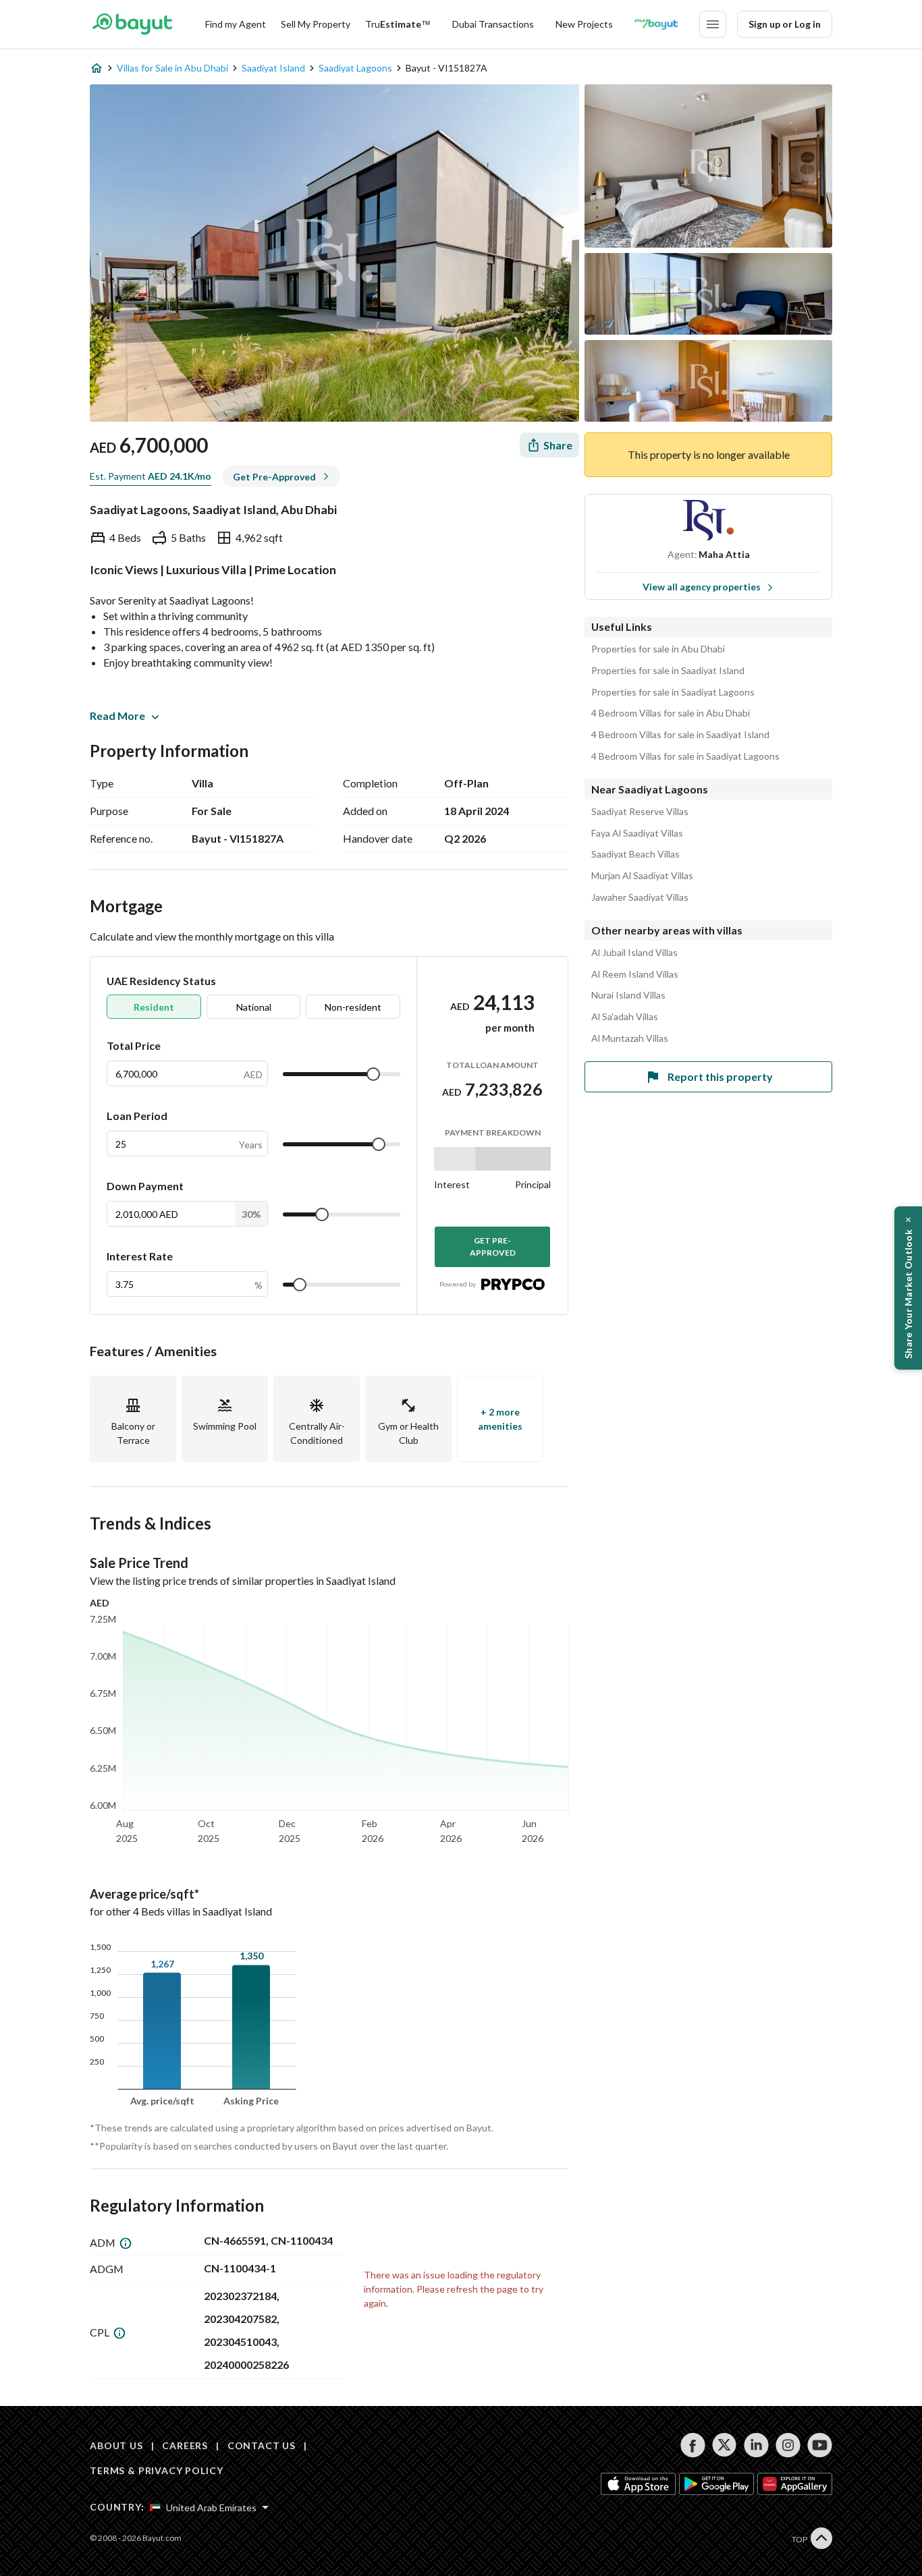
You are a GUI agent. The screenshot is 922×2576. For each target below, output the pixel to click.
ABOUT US (116, 2445)
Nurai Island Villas (628, 995)
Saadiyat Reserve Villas (640, 812)
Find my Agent (236, 24)
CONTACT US (262, 2445)
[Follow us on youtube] (820, 2445)
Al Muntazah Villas (630, 1038)
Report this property (720, 1076)
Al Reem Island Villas (635, 974)
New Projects (584, 24)
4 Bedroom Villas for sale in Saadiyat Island (680, 735)
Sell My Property (316, 24)
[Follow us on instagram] (788, 2445)
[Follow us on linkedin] (756, 2445)
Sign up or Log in (785, 24)
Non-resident (353, 1007)
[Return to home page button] (132, 24)
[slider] (373, 1074)
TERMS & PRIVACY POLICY (156, 2470)
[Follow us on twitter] (725, 2445)
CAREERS (185, 2445)
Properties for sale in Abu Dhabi (658, 649)
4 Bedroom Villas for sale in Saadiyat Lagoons (685, 756)
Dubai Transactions (493, 24)
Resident (154, 1007)
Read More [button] (117, 716)
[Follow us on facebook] (693, 2445)
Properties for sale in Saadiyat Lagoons (673, 692)
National (254, 1007)
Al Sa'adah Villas (625, 1017)
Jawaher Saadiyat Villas (640, 897)
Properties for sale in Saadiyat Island (668, 671)
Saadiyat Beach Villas (635, 854)
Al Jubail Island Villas (634, 953)
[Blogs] (656, 24)
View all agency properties (702, 587)
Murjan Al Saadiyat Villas (642, 876)
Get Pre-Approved (493, 1247)
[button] (908, 1288)
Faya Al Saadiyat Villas (637, 833)
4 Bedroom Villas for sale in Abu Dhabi (671, 713)
